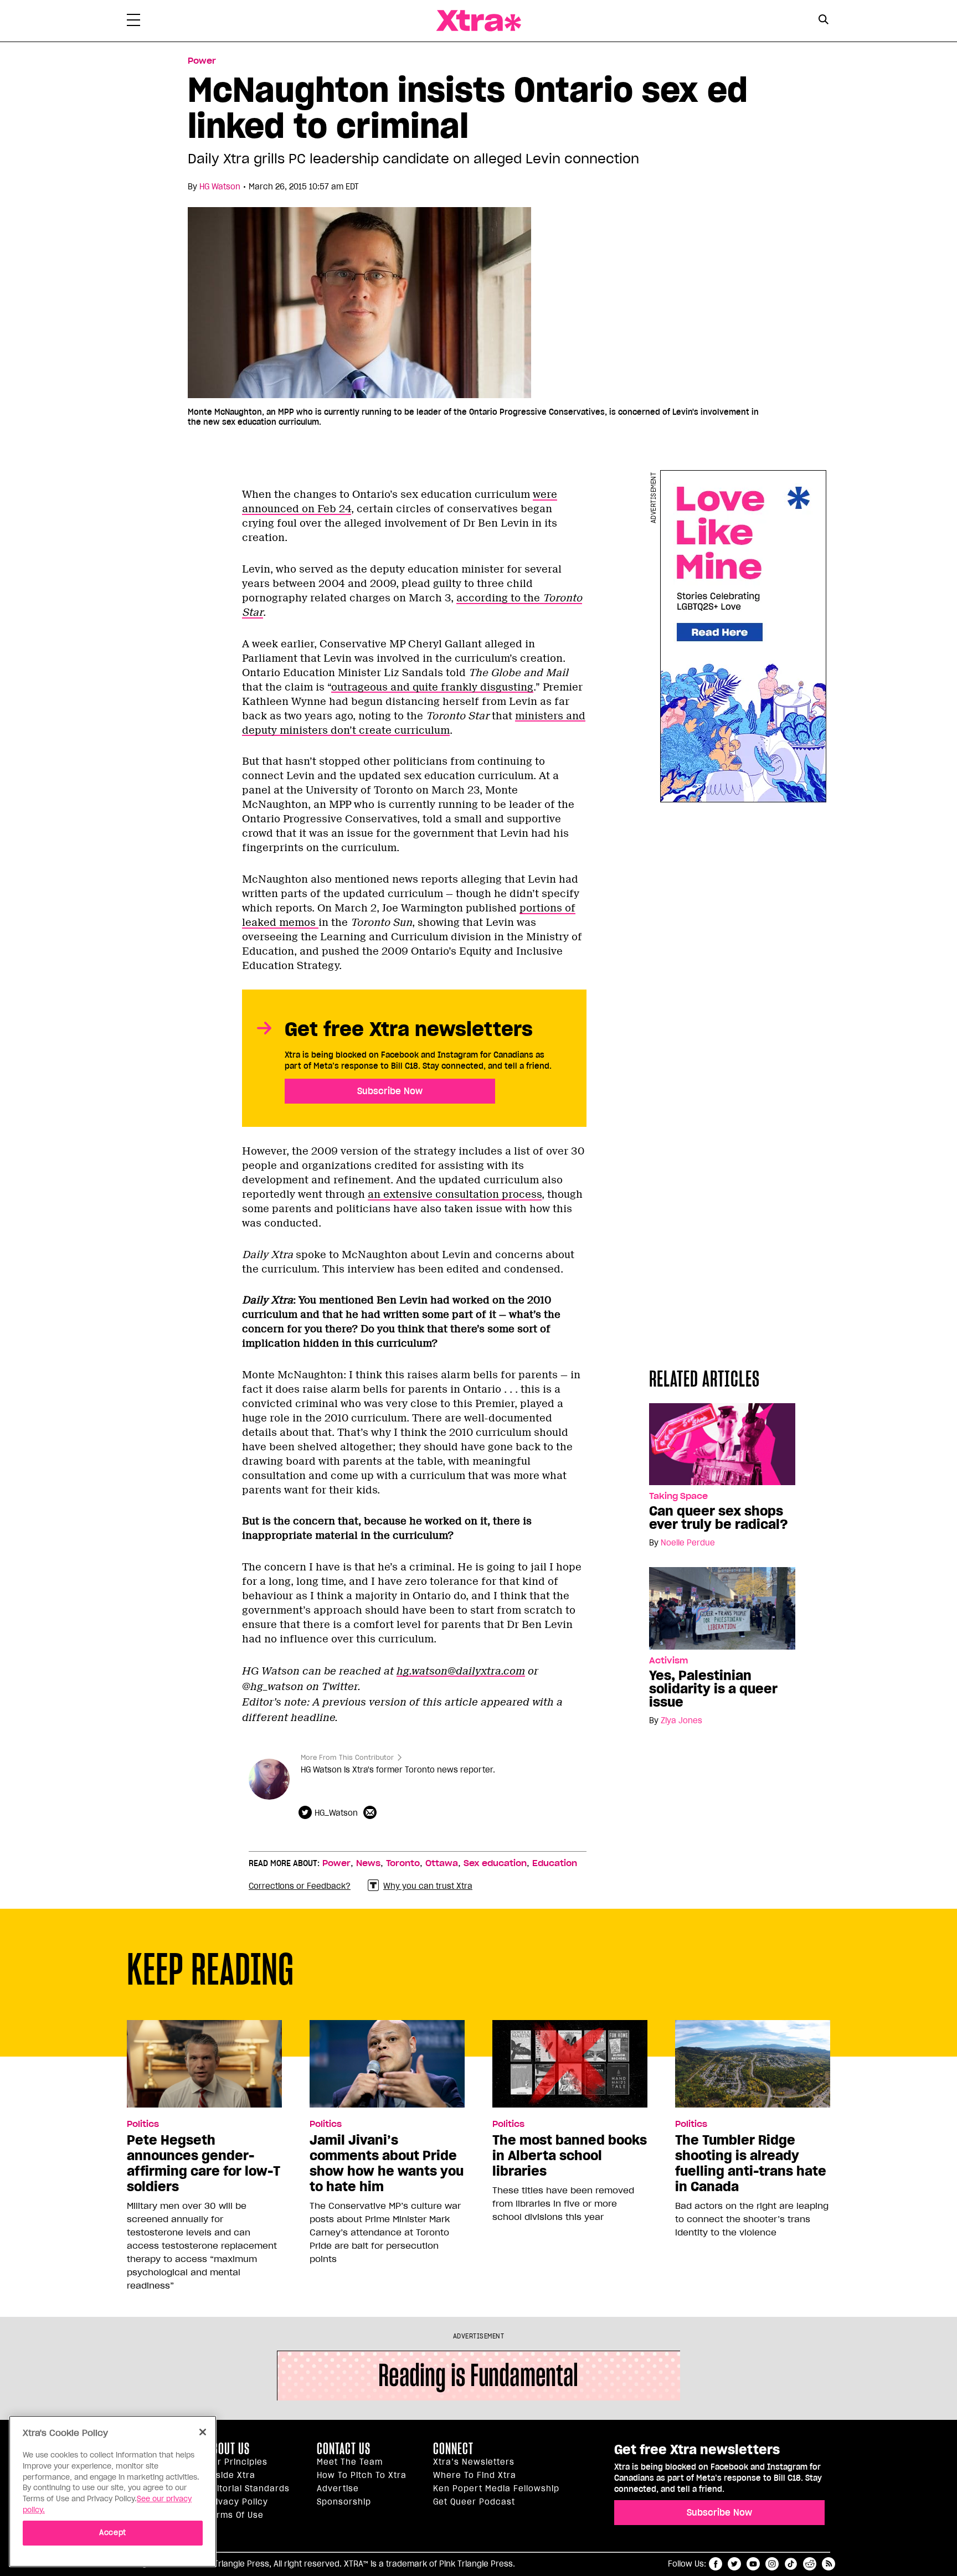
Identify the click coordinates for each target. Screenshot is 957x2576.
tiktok (791, 2564)
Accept (113, 2533)
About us (228, 2449)
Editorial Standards (248, 2489)
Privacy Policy (237, 2502)
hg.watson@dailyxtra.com (461, 1671)
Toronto (403, 1863)
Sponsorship (344, 2502)
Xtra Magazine (478, 21)
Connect (453, 2449)
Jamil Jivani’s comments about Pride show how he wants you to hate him (387, 2163)
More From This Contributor (347, 1757)
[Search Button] (823, 20)
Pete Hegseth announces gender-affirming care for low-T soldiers (204, 2163)
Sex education (495, 1863)
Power (202, 61)
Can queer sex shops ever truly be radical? (719, 1518)
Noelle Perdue (688, 1543)
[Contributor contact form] (371, 1813)
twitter (734, 2564)
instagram (772, 2564)
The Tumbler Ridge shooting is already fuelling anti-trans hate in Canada (751, 2163)
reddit (810, 2564)
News (368, 1863)
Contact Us (344, 2449)
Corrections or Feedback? (300, 1886)
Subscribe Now (390, 1091)
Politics (143, 2124)
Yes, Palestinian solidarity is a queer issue (713, 1689)
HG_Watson (336, 1813)
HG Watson (220, 187)
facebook (716, 2564)
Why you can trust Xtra (428, 1886)
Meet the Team (350, 2462)
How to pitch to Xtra (362, 2475)
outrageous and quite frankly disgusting (432, 687)
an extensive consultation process (455, 1194)
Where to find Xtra (475, 2475)
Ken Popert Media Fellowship (496, 2489)
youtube (753, 2564)
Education (555, 1863)
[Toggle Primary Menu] (133, 22)
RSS (829, 2564)
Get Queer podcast (474, 2502)
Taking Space (678, 1496)
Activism (668, 1661)
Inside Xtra (231, 2475)
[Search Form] (823, 21)
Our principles (237, 2462)
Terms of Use (235, 2515)
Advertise (338, 2489)
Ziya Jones (681, 1720)
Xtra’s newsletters (474, 2462)
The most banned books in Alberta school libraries (570, 2156)
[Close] (203, 2432)
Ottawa (442, 1863)
